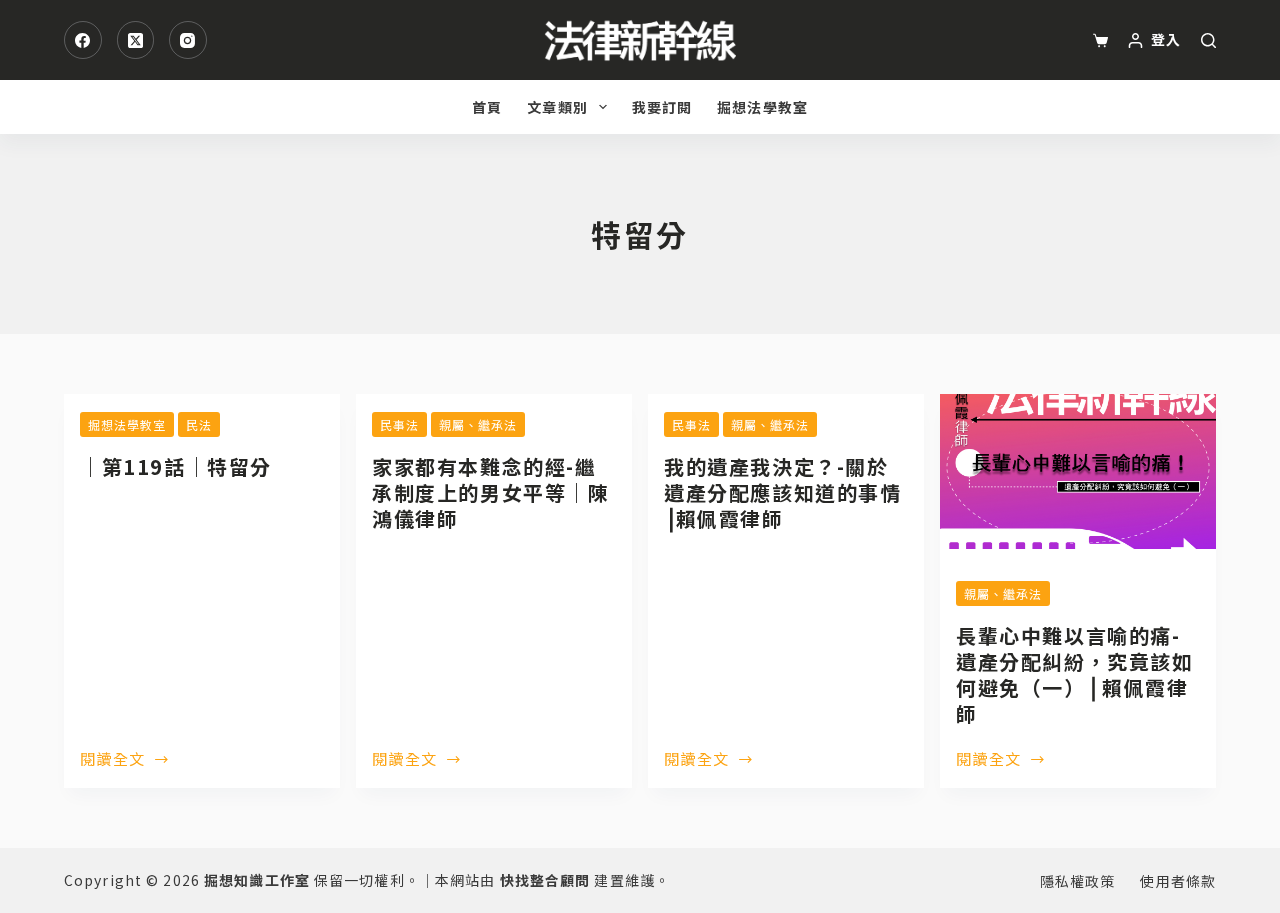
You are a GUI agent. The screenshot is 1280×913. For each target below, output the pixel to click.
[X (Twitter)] (136, 40)
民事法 (399, 424)
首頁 (487, 107)
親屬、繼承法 (478, 424)
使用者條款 (1178, 881)
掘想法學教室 (762, 107)
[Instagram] (188, 40)
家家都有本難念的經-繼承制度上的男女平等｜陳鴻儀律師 (491, 492)
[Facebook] (83, 40)
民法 (199, 424)
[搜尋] (1208, 40)
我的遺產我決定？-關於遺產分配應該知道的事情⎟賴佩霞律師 (783, 492)
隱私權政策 (1078, 881)
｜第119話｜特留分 (176, 466)
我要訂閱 (662, 107)
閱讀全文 (112, 760)
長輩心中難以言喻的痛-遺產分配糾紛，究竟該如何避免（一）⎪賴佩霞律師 (1075, 674)
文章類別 (557, 107)
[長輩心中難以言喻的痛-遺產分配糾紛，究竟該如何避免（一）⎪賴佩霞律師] (1078, 471)
